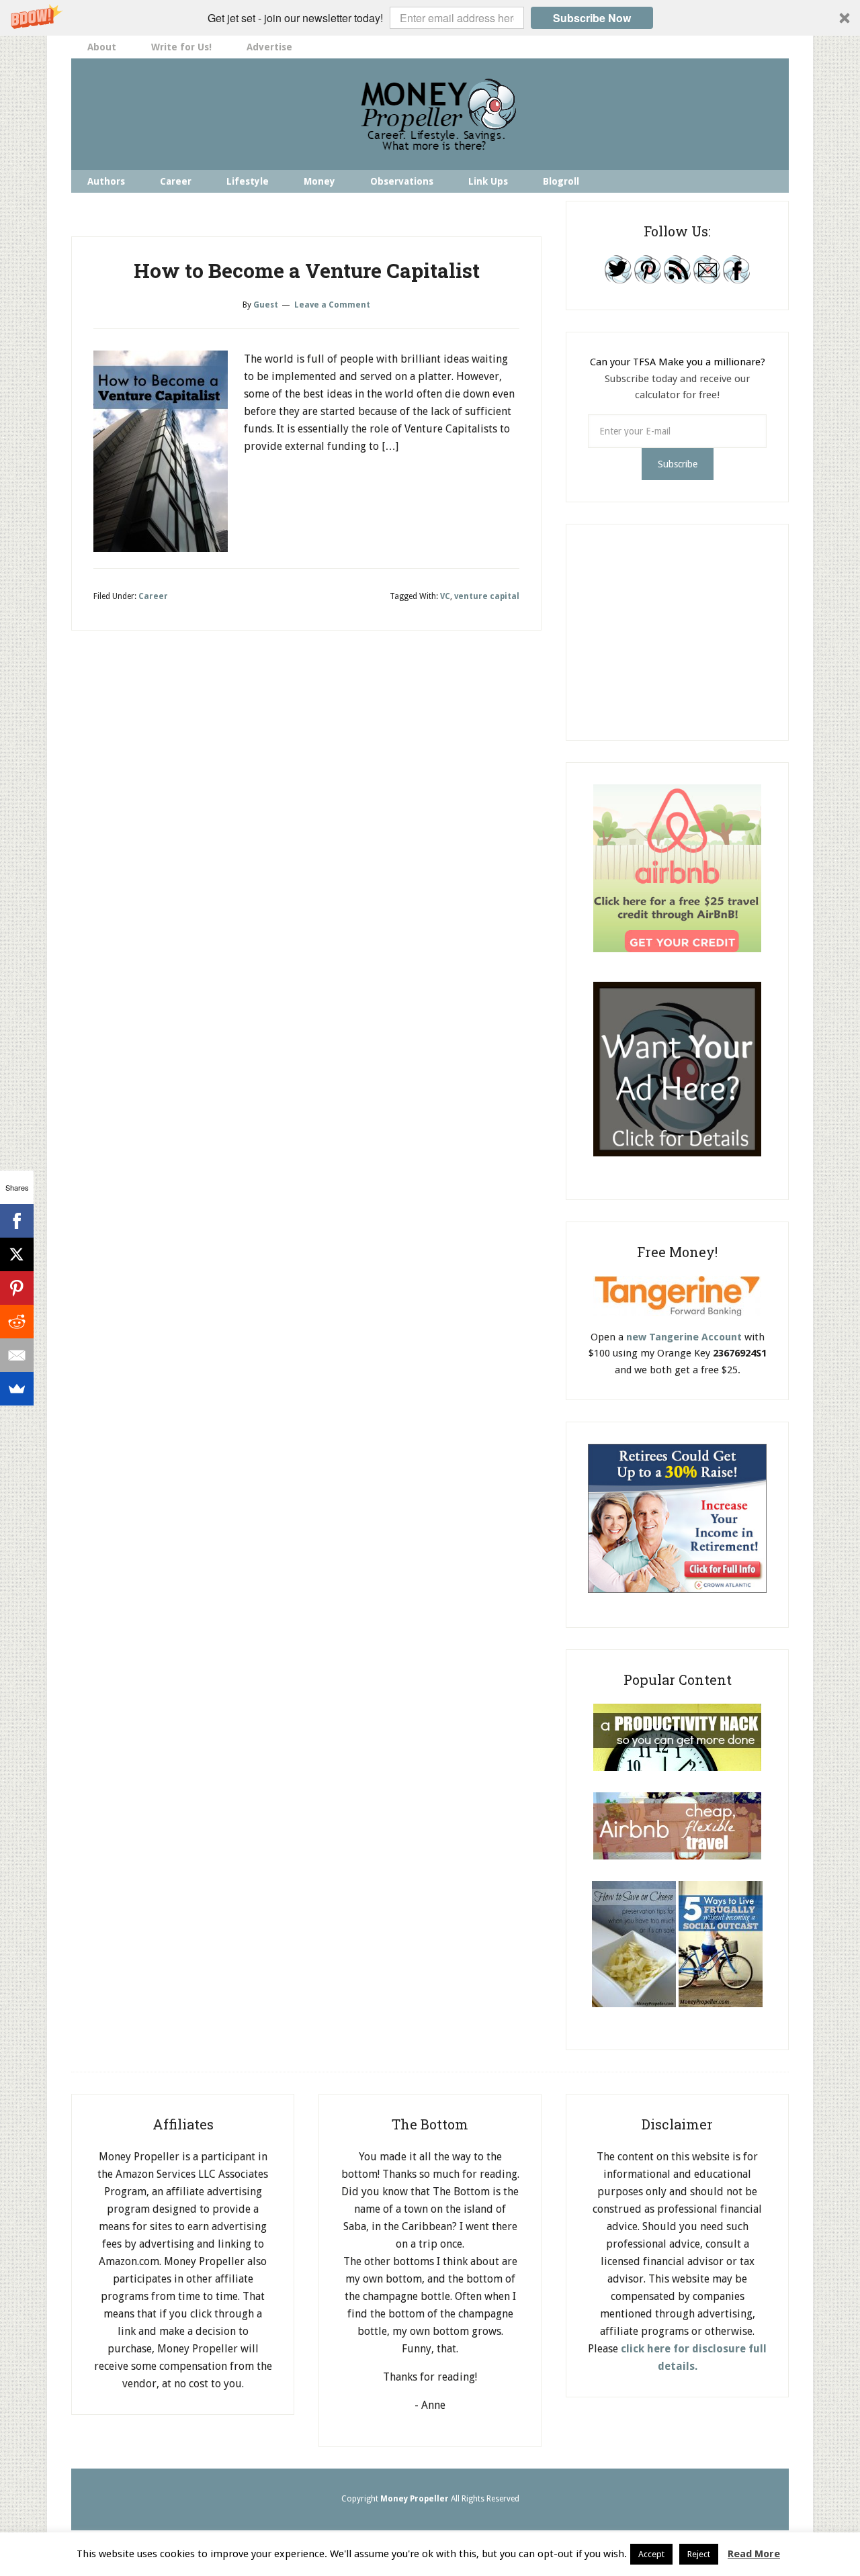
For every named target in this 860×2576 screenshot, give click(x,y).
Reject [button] (699, 2554)
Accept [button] (651, 2554)
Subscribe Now (592, 18)
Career (153, 596)
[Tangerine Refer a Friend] (677, 1321)
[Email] (17, 1355)
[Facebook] (17, 1221)
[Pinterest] (17, 1288)
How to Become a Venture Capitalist (307, 270)
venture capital (487, 596)
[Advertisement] (689, 630)
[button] (430, 18)
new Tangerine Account (684, 1337)
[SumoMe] (17, 1389)
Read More (754, 2554)
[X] (17, 1254)
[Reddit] (17, 1322)
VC (445, 596)
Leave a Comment (332, 305)
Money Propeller (430, 114)
